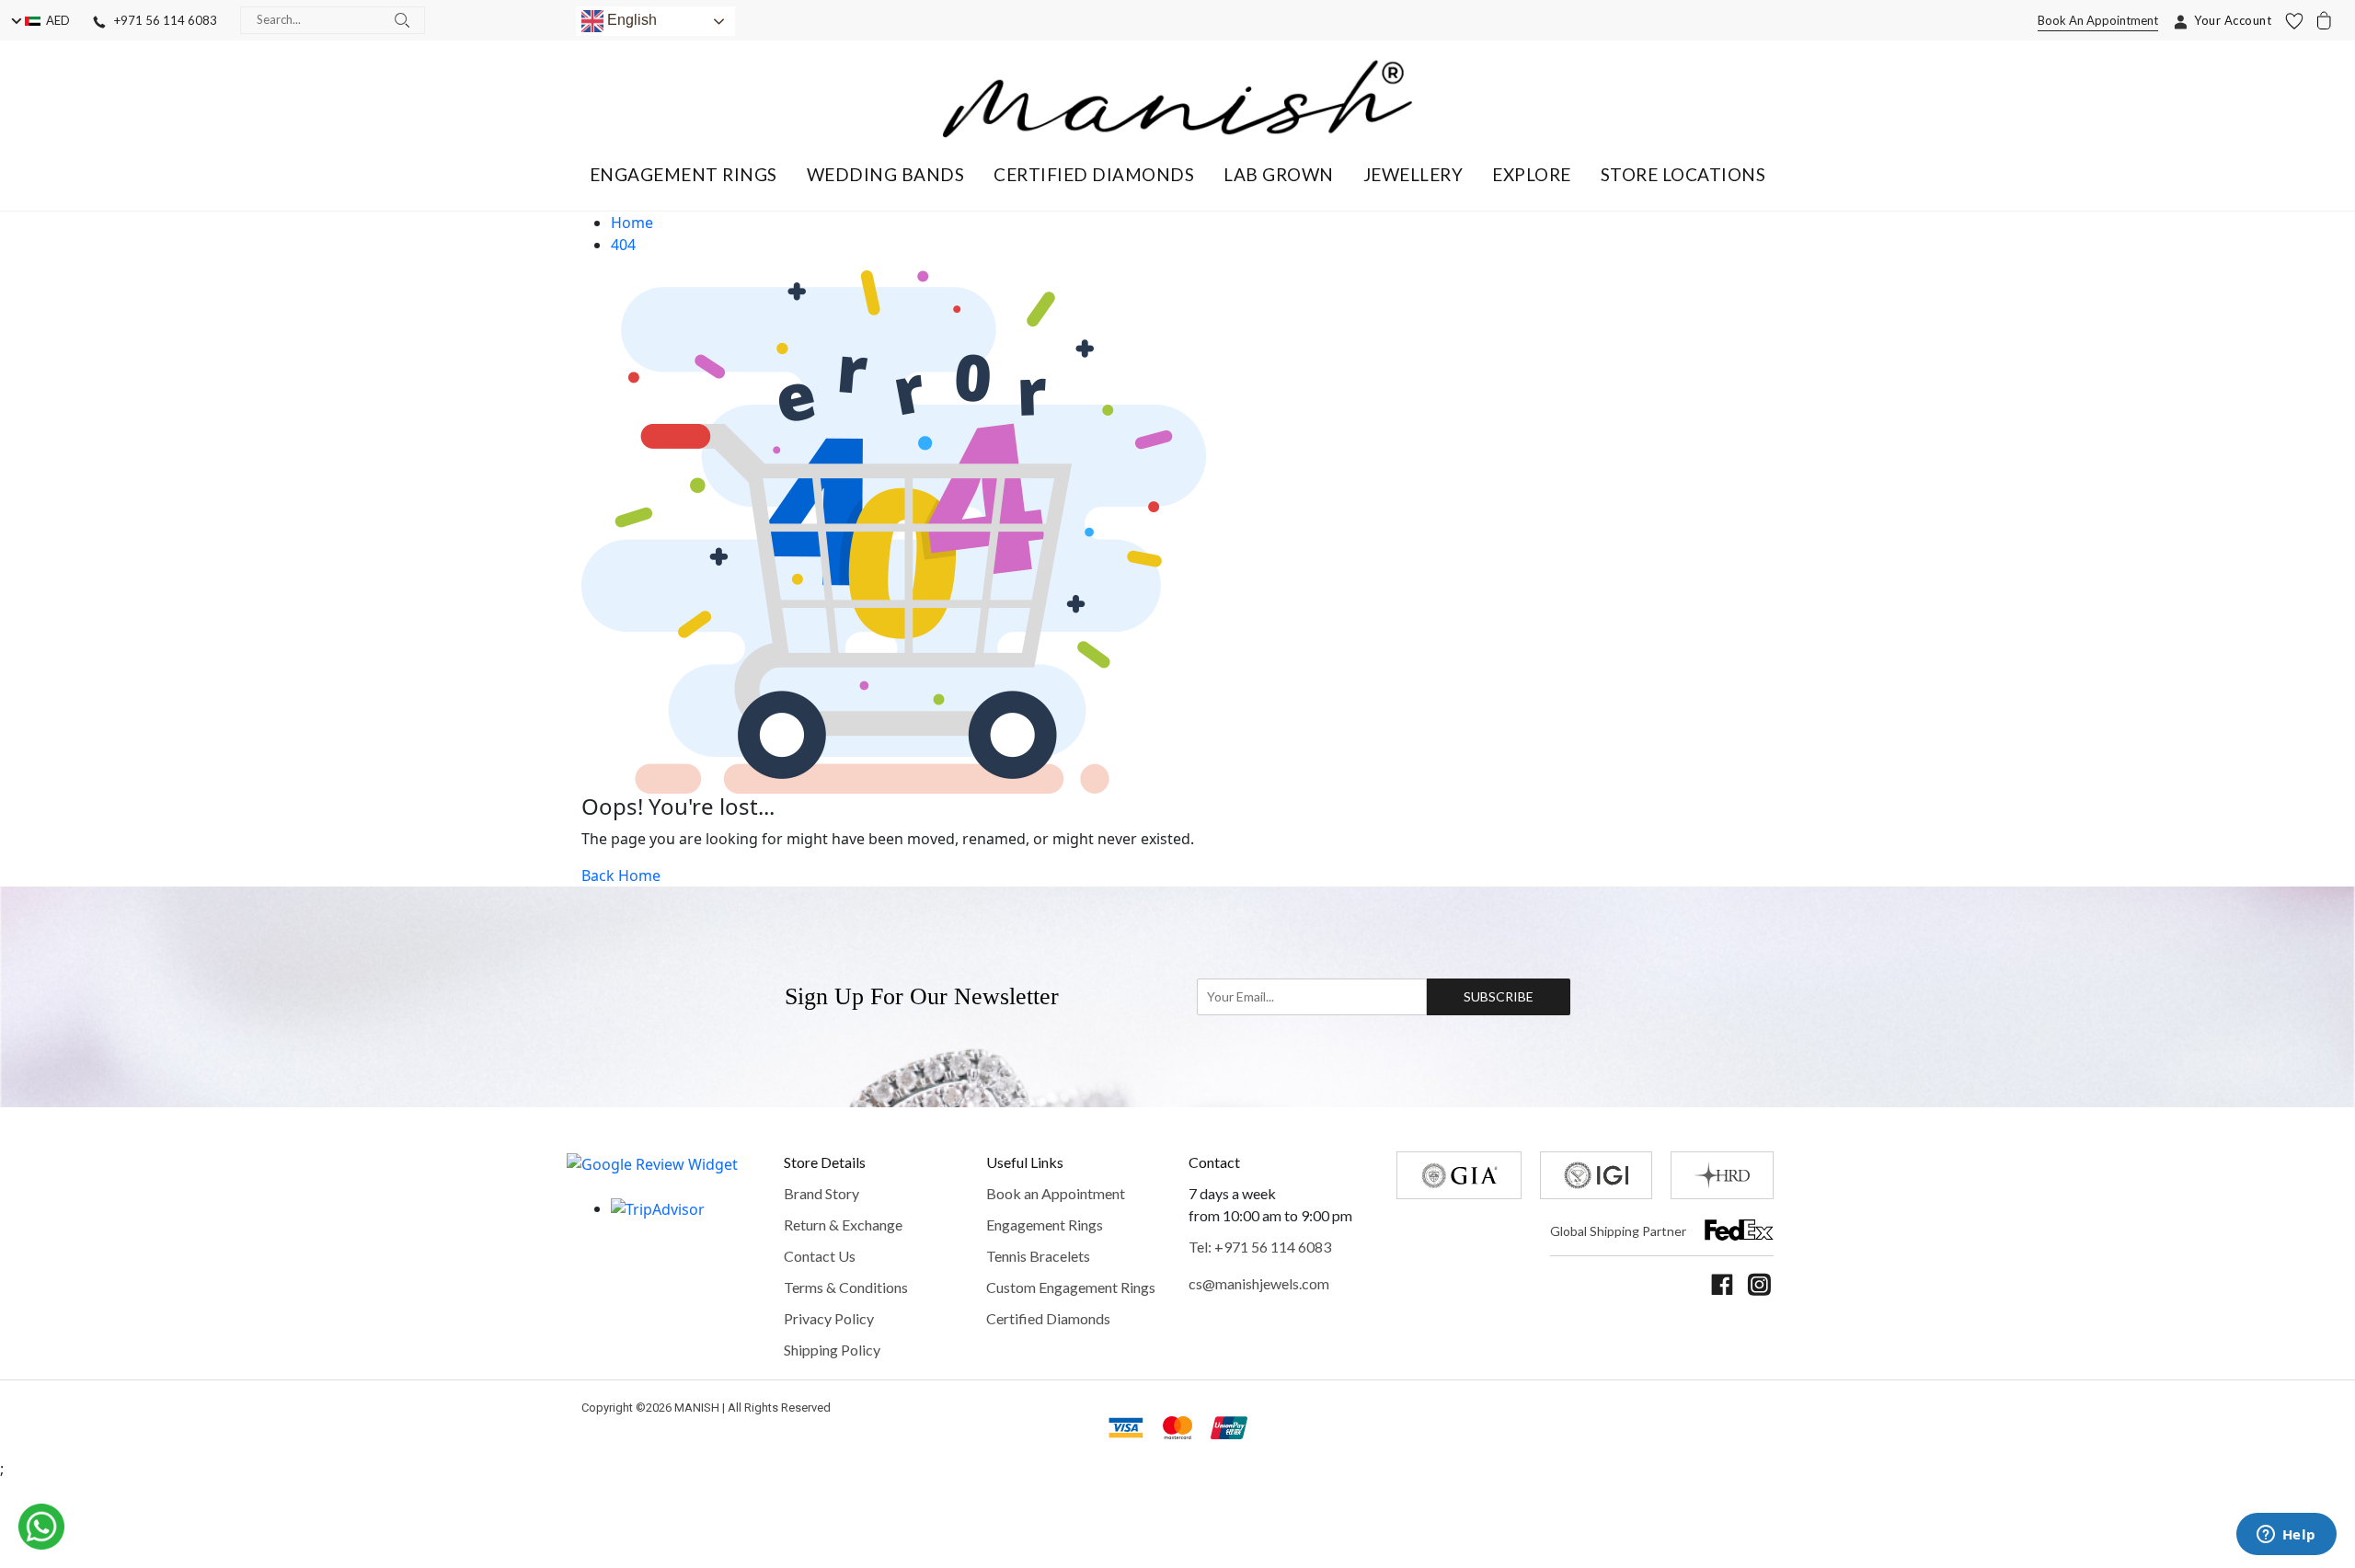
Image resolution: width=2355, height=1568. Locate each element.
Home (632, 223)
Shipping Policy (832, 1350)
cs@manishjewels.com (1259, 1283)
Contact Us (820, 1256)
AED (55, 20)
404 (623, 245)
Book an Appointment (1056, 1193)
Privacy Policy (829, 1318)
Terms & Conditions (846, 1287)
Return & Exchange (843, 1225)
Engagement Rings (1045, 1225)
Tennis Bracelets (1038, 1256)
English (630, 20)
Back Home (621, 876)
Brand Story (821, 1193)
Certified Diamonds (1048, 1318)
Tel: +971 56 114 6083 (1260, 1247)
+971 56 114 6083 (161, 20)
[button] (684, 174)
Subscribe (1499, 996)
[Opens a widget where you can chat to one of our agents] (2286, 1536)
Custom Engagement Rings (1071, 1287)
